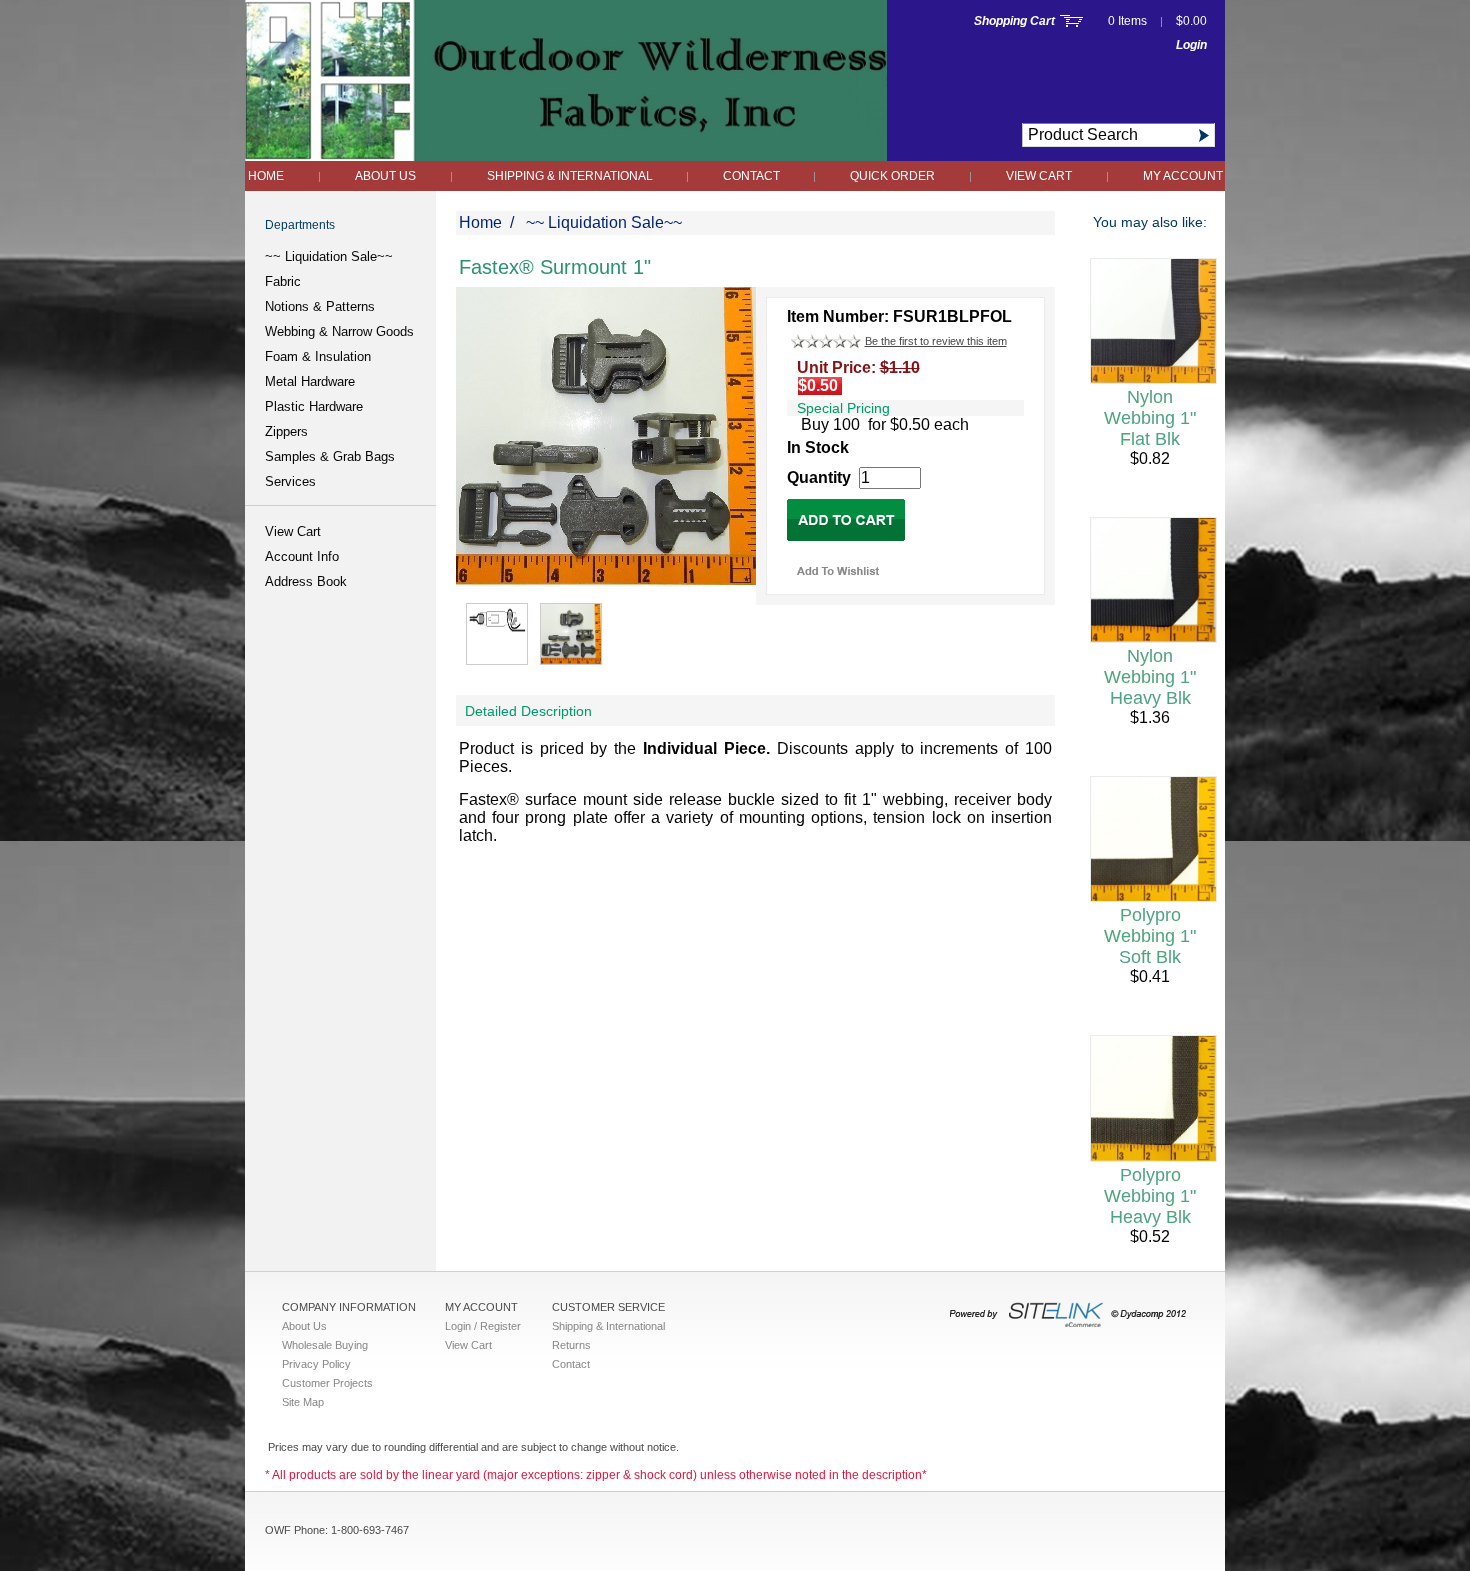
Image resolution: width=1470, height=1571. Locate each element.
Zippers (286, 431)
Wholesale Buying (325, 1345)
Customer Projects (327, 1383)
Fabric (283, 281)
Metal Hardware (310, 381)
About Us (385, 176)
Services (290, 481)
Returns (571, 1345)
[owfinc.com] (566, 155)
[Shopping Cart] (1071, 21)
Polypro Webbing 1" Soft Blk (1150, 936)
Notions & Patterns (320, 306)
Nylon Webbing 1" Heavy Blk (1150, 677)
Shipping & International (571, 176)
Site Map (303, 1402)
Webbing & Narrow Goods (339, 331)
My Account (1183, 176)
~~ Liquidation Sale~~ (329, 256)
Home (266, 176)
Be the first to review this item (936, 341)
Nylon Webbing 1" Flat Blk (1150, 418)
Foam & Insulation (318, 356)
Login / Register (483, 1326)
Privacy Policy (316, 1364)
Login (1191, 45)
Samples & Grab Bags (330, 456)
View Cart (1039, 176)
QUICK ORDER (892, 176)
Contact (753, 176)
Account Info (302, 556)
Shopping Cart (1014, 21)
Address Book (306, 581)
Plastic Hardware (314, 406)
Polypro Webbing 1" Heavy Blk (1150, 1196)
